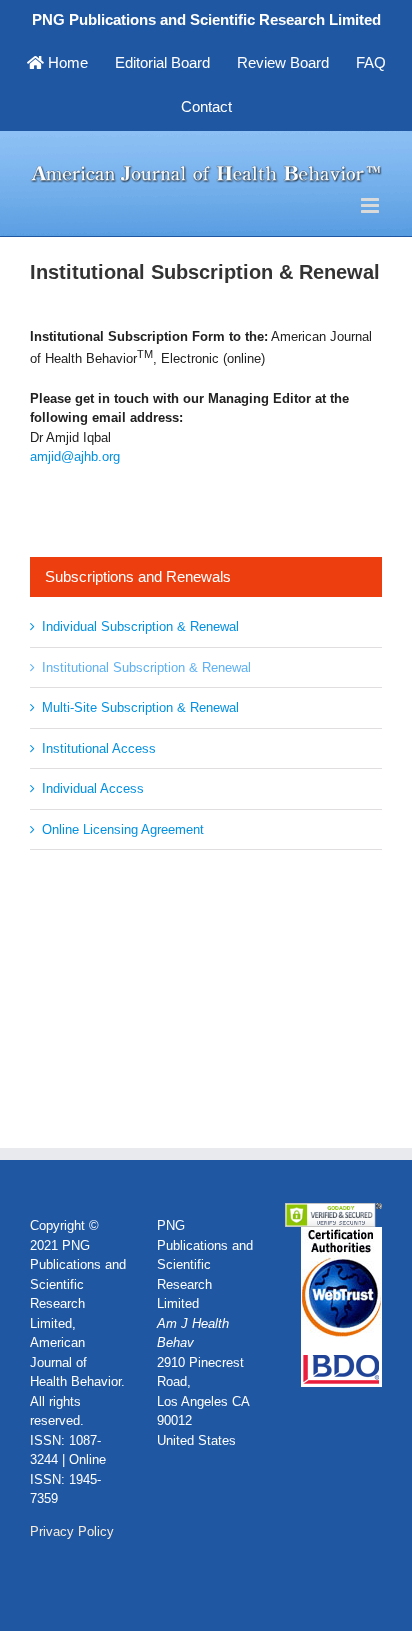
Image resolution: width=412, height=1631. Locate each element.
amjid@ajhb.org (75, 456)
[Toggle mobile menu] (371, 205)
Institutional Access (99, 748)
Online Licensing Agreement (123, 829)
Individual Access (93, 788)
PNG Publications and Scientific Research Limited (206, 19)
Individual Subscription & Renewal (140, 626)
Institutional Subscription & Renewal (146, 667)
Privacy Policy (72, 1531)
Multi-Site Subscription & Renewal (140, 707)
